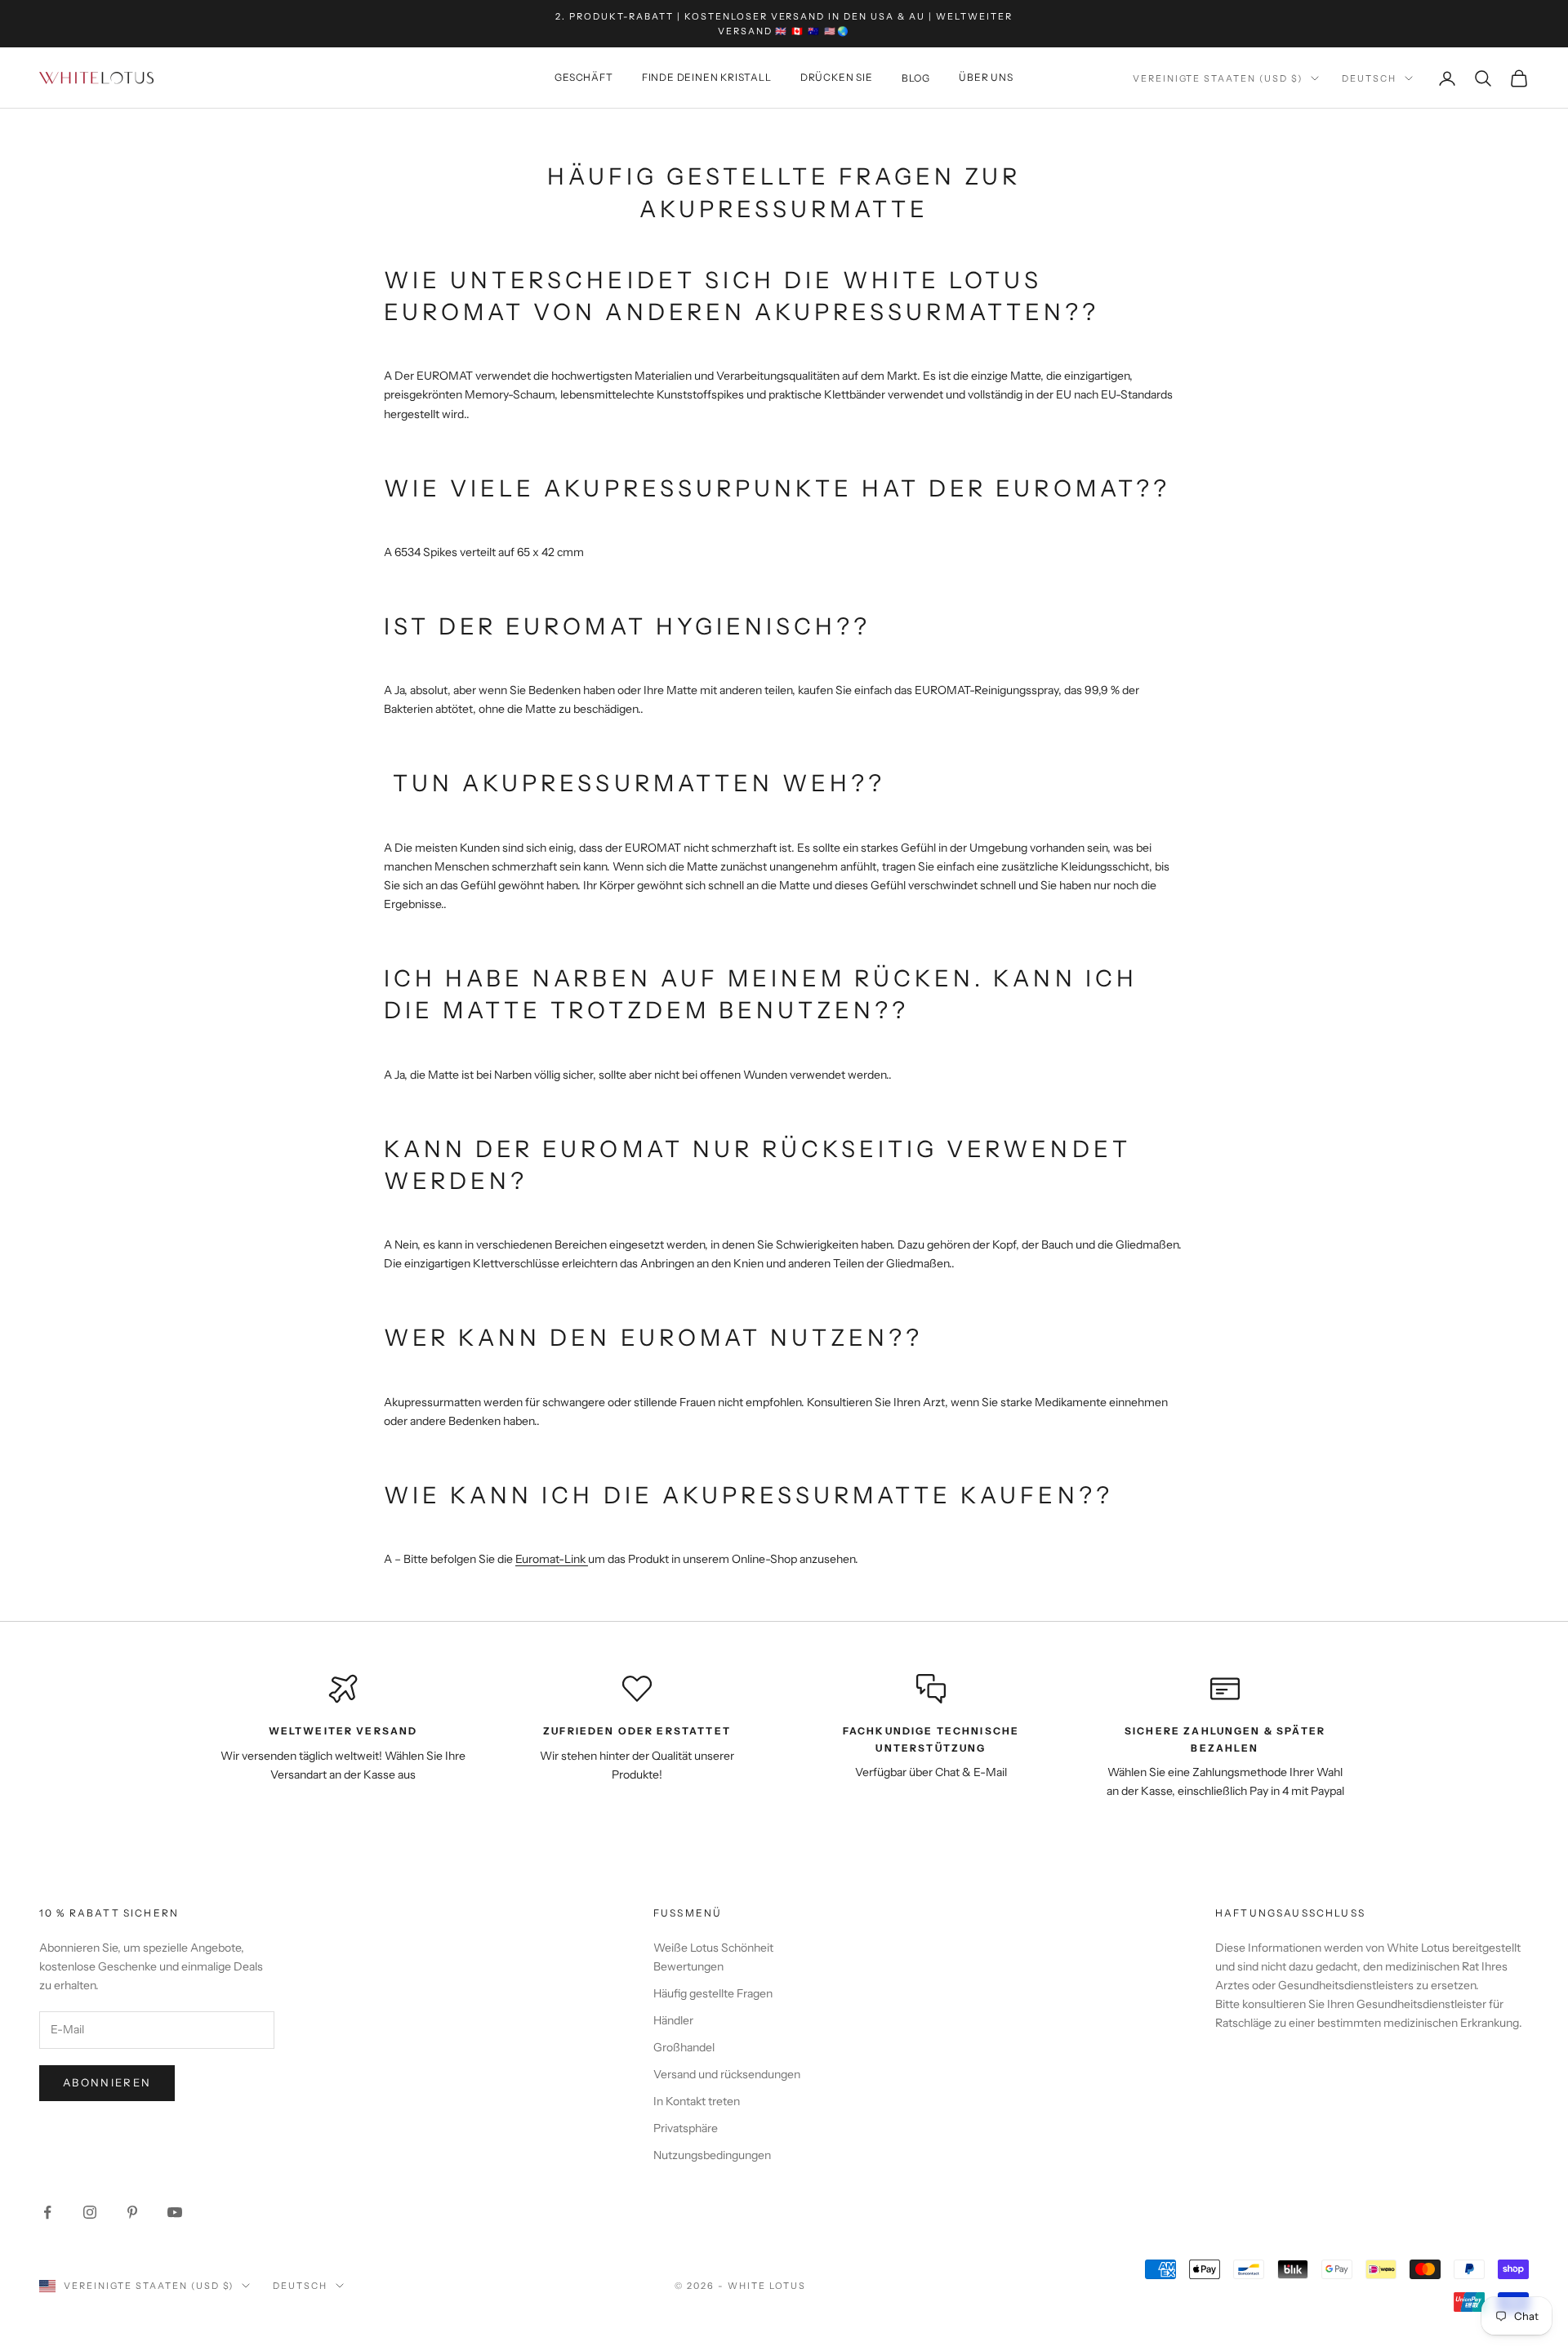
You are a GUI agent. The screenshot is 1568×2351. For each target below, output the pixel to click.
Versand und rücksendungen (727, 2074)
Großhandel (684, 2047)
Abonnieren (107, 2082)
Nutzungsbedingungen (712, 2155)
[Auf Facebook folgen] (47, 2212)
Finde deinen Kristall (707, 78)
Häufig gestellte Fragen (713, 1993)
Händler (673, 2020)
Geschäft (584, 78)
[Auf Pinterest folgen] (132, 2212)
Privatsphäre (686, 2128)
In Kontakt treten (697, 2101)
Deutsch (1369, 78)
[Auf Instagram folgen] (90, 2212)
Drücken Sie (837, 78)
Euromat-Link (552, 1559)
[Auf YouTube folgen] (175, 2212)
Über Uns (986, 78)
